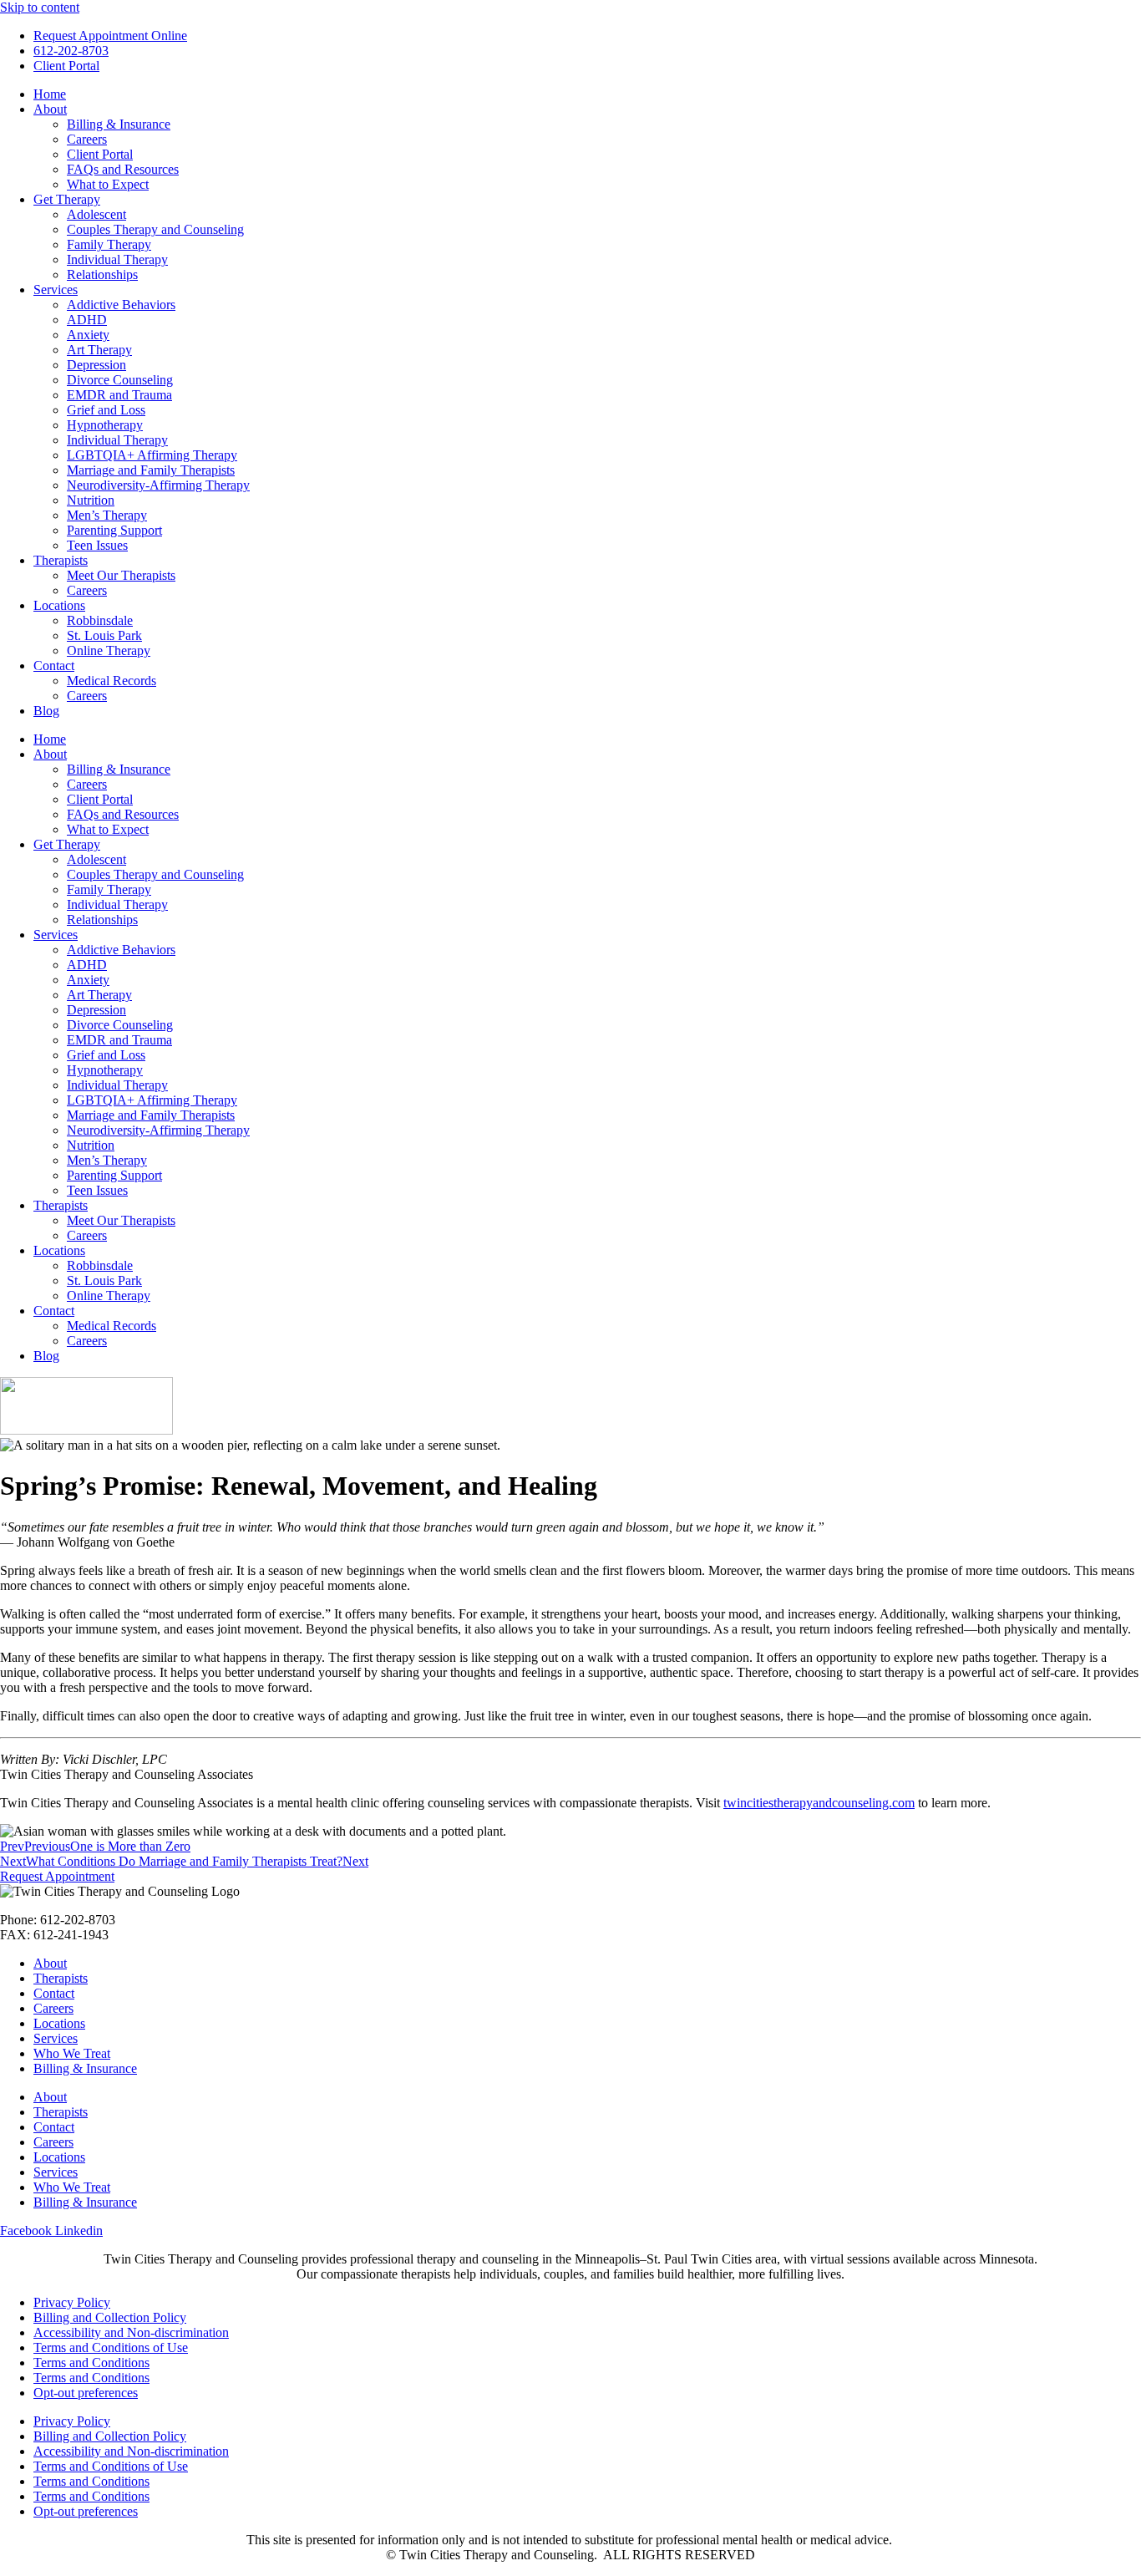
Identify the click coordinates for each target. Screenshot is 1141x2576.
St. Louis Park (104, 635)
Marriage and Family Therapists (151, 470)
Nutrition (91, 500)
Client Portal (100, 154)
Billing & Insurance (119, 124)
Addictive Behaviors (121, 305)
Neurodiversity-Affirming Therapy (158, 485)
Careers (87, 139)
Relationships (102, 274)
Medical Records (112, 681)
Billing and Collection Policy (110, 2317)
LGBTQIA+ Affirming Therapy (152, 455)
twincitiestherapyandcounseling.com (819, 1803)
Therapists (61, 560)
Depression (96, 365)
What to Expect (108, 184)
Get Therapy (67, 199)
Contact (54, 666)
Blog (46, 711)
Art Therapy (99, 350)
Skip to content (40, 7)
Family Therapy (109, 244)
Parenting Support (114, 530)
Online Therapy (109, 650)
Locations (59, 605)
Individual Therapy (117, 259)
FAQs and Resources (123, 169)
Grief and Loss (106, 410)
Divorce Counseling (120, 380)
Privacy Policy (72, 2302)
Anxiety (88, 335)
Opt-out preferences (86, 2393)
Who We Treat (72, 2053)
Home (50, 94)
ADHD (87, 320)
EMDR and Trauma (119, 395)
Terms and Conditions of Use (111, 2347)
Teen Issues (97, 545)
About (50, 109)
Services (56, 290)
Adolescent (96, 214)
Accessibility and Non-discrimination (131, 2332)
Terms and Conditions (91, 2363)
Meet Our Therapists (121, 575)
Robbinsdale (100, 620)
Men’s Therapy (107, 515)
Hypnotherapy (105, 425)
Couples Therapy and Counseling (155, 229)
